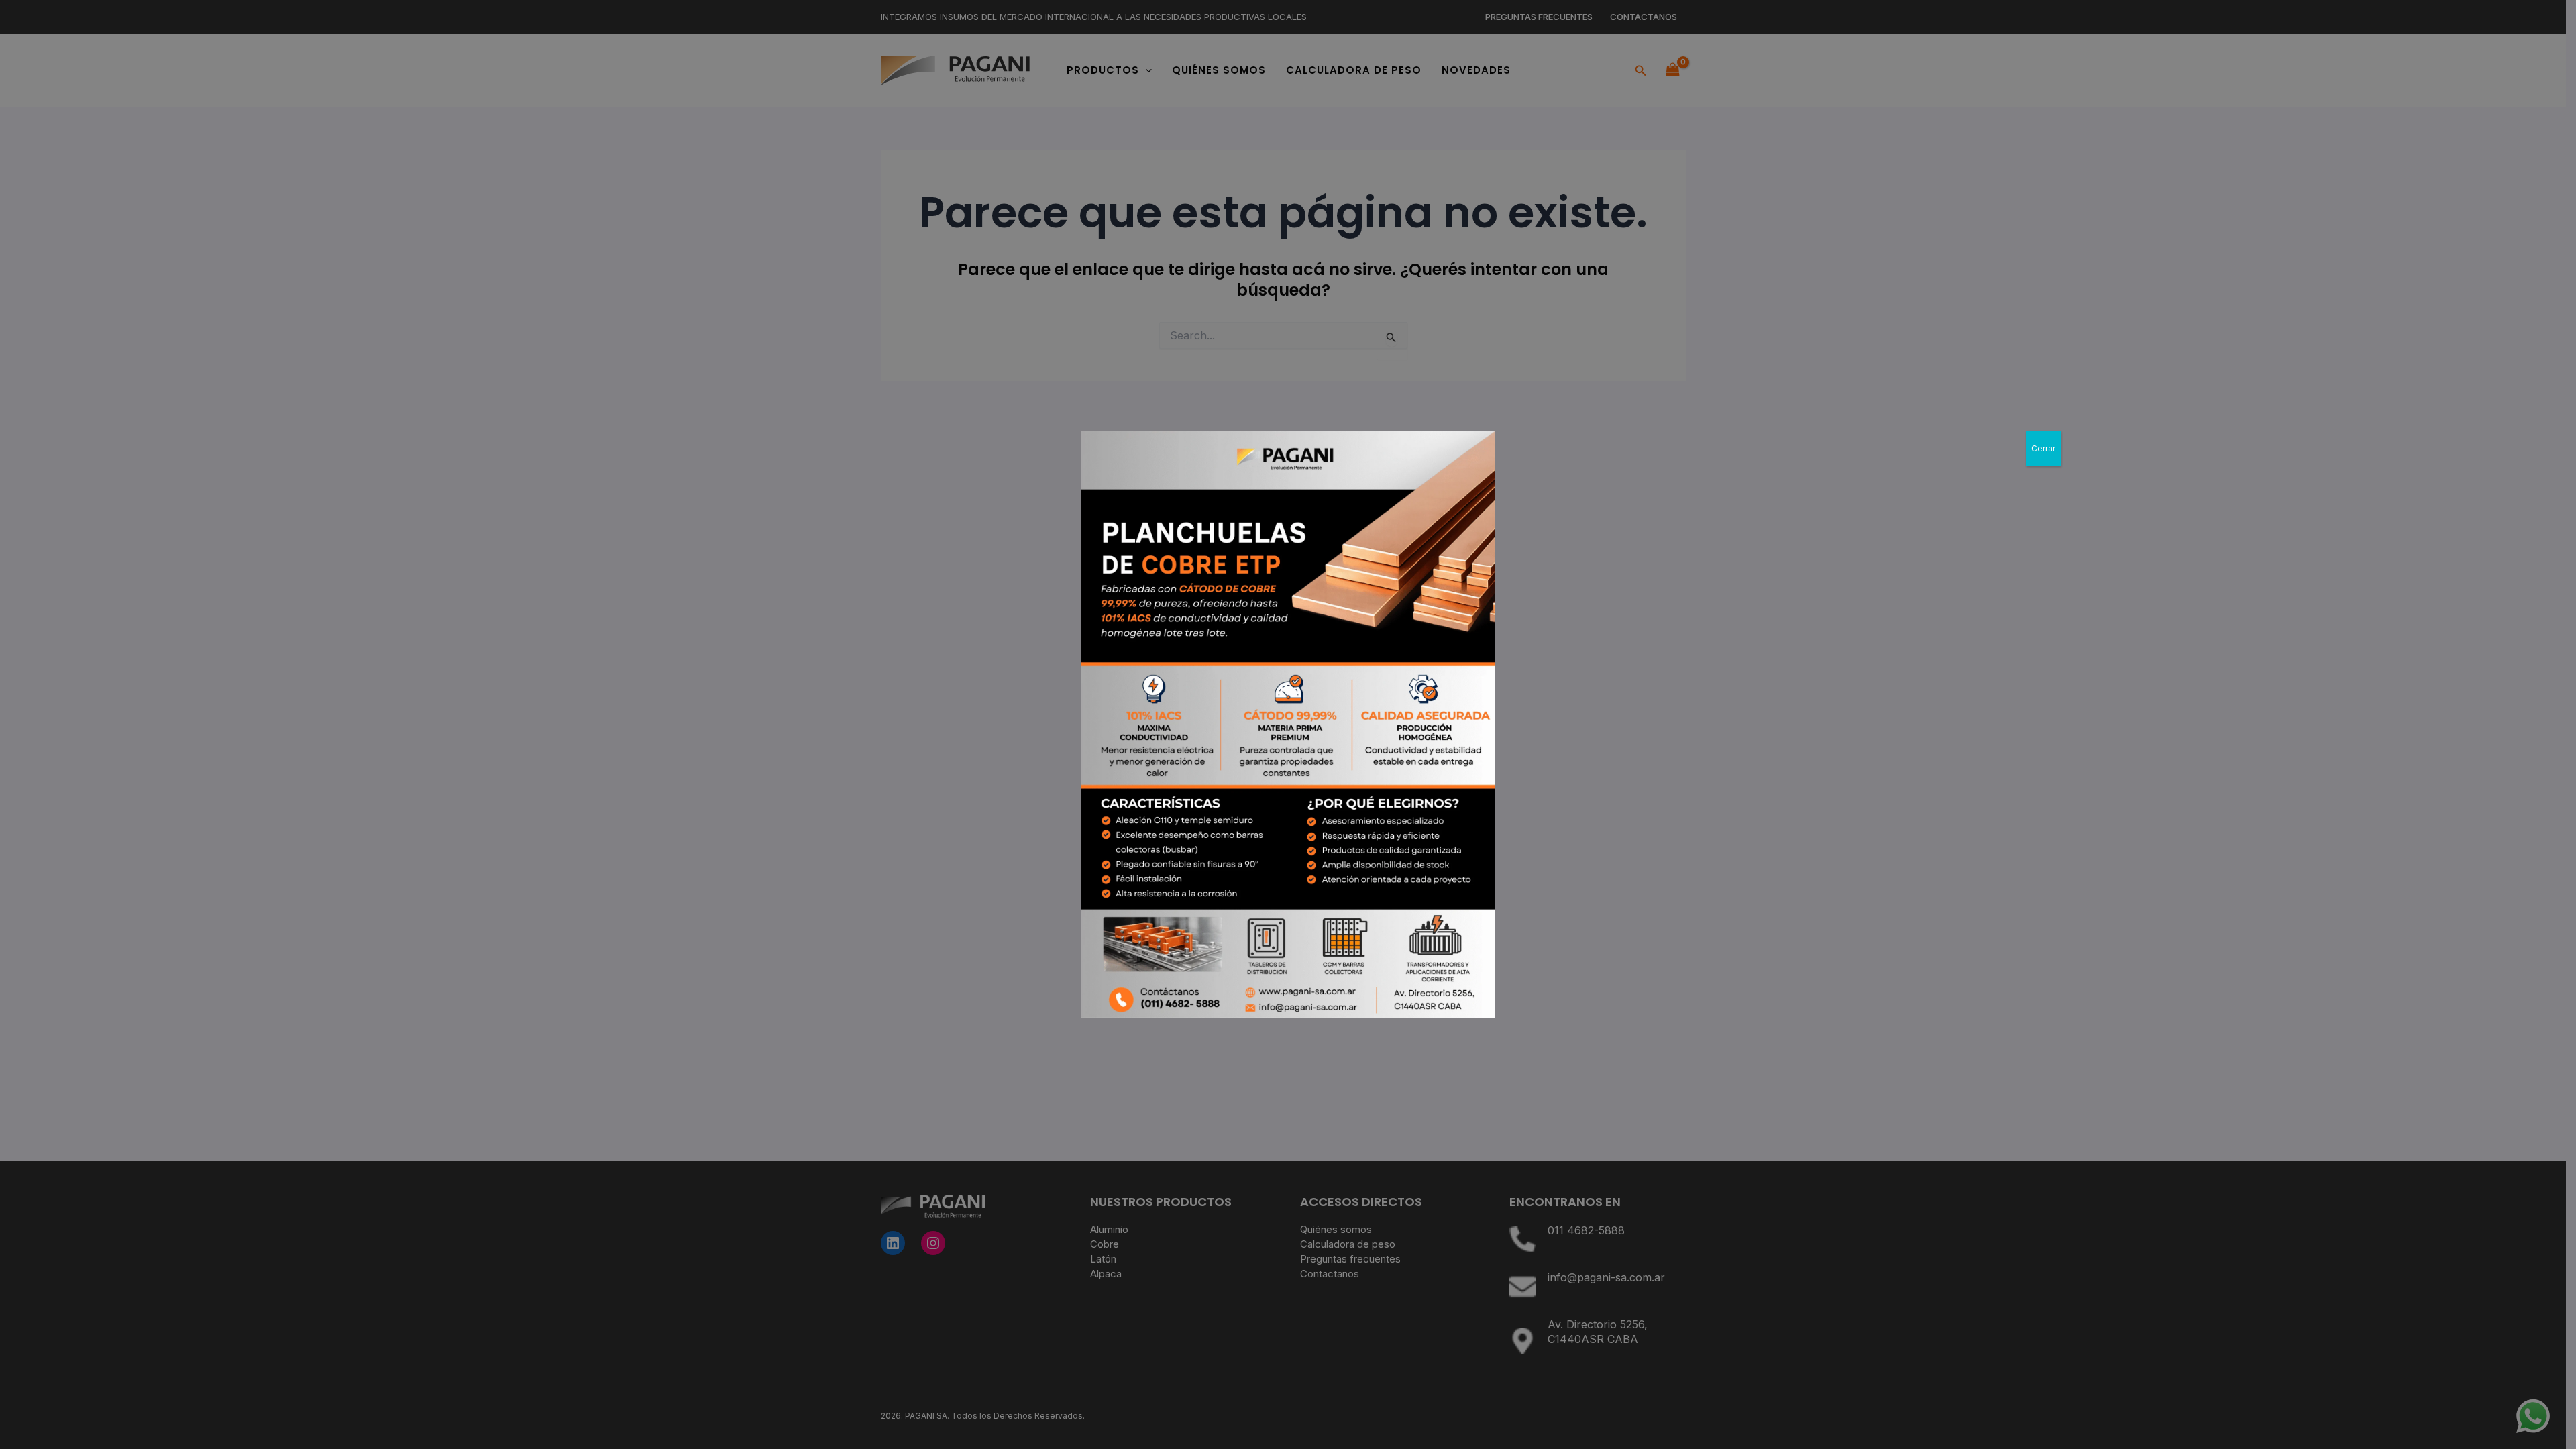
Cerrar (2043, 448)
